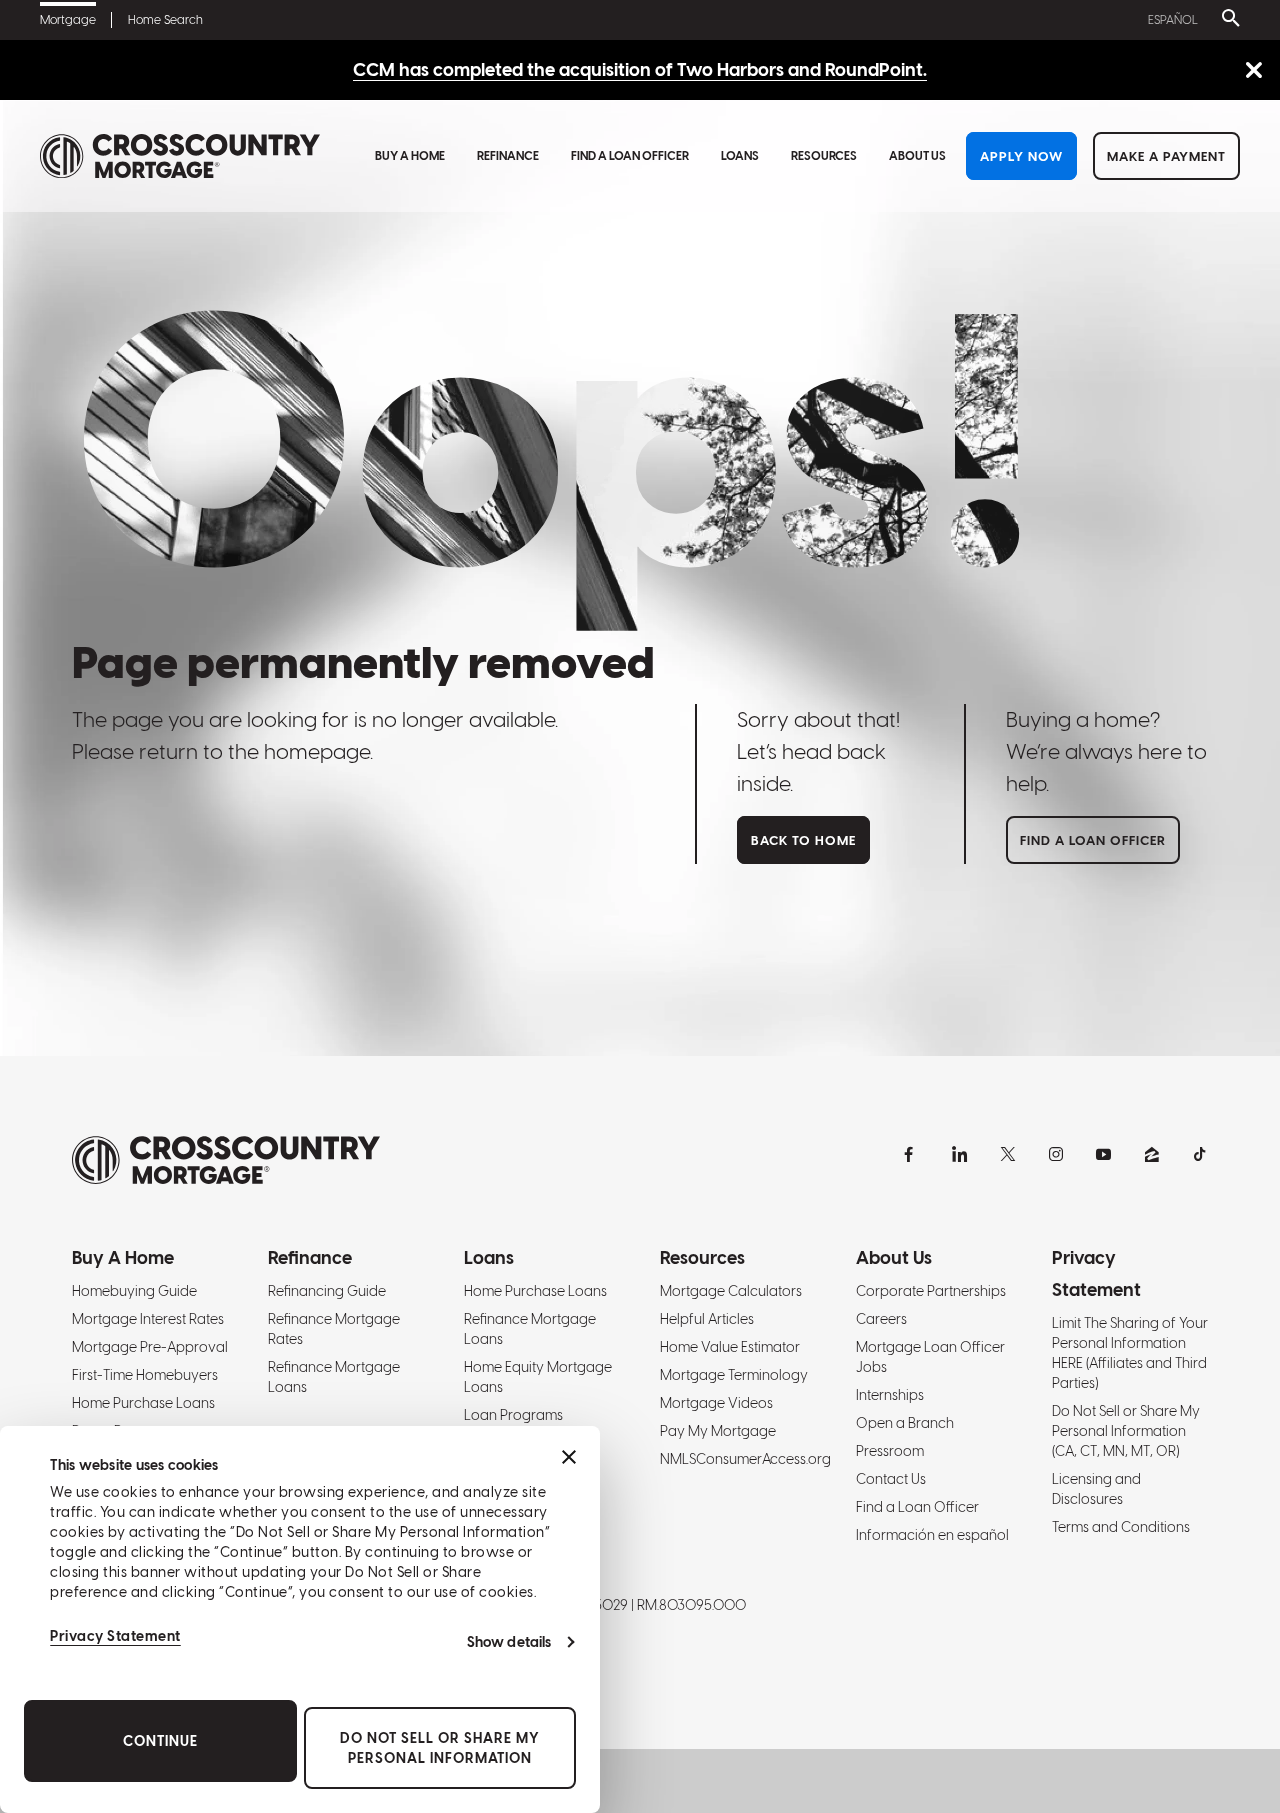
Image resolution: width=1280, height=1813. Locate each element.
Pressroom (890, 1451)
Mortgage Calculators (731, 1291)
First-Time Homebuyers (145, 1375)
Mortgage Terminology (734, 1375)
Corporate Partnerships (931, 1291)
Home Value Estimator (730, 1347)
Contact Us (891, 1479)
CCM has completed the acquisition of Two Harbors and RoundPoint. (640, 69)
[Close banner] (569, 1457)
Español (1173, 20)
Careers (881, 1319)
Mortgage (68, 20)
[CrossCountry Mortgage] (180, 156)
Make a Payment (1166, 156)
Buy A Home (410, 156)
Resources (824, 156)
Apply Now (1021, 156)
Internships (890, 1395)
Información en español (932, 1535)
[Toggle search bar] (1227, 20)
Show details (509, 1642)
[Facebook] (912, 1154)
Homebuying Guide (134, 1291)
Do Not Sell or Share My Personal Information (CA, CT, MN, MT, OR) (1126, 1431)
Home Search (165, 20)
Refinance (508, 156)
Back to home (803, 840)
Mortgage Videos (716, 1403)
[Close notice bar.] (1253, 71)
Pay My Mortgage (718, 1431)
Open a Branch (905, 1423)
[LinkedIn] (960, 1154)
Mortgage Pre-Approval (150, 1347)
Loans (740, 156)
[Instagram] (1056, 1154)
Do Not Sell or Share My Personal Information (440, 1748)
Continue (160, 1741)
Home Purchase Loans (143, 1403)
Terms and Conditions (1121, 1527)
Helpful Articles (707, 1319)
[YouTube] (1104, 1154)
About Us (917, 156)
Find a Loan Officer (630, 156)
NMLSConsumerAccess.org (745, 1459)
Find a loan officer (1093, 840)
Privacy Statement (115, 1636)
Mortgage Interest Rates (148, 1319)
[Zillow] (1152, 1154)
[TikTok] (1200, 1154)
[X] (1008, 1154)
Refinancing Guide (327, 1291)
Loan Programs (513, 1415)
